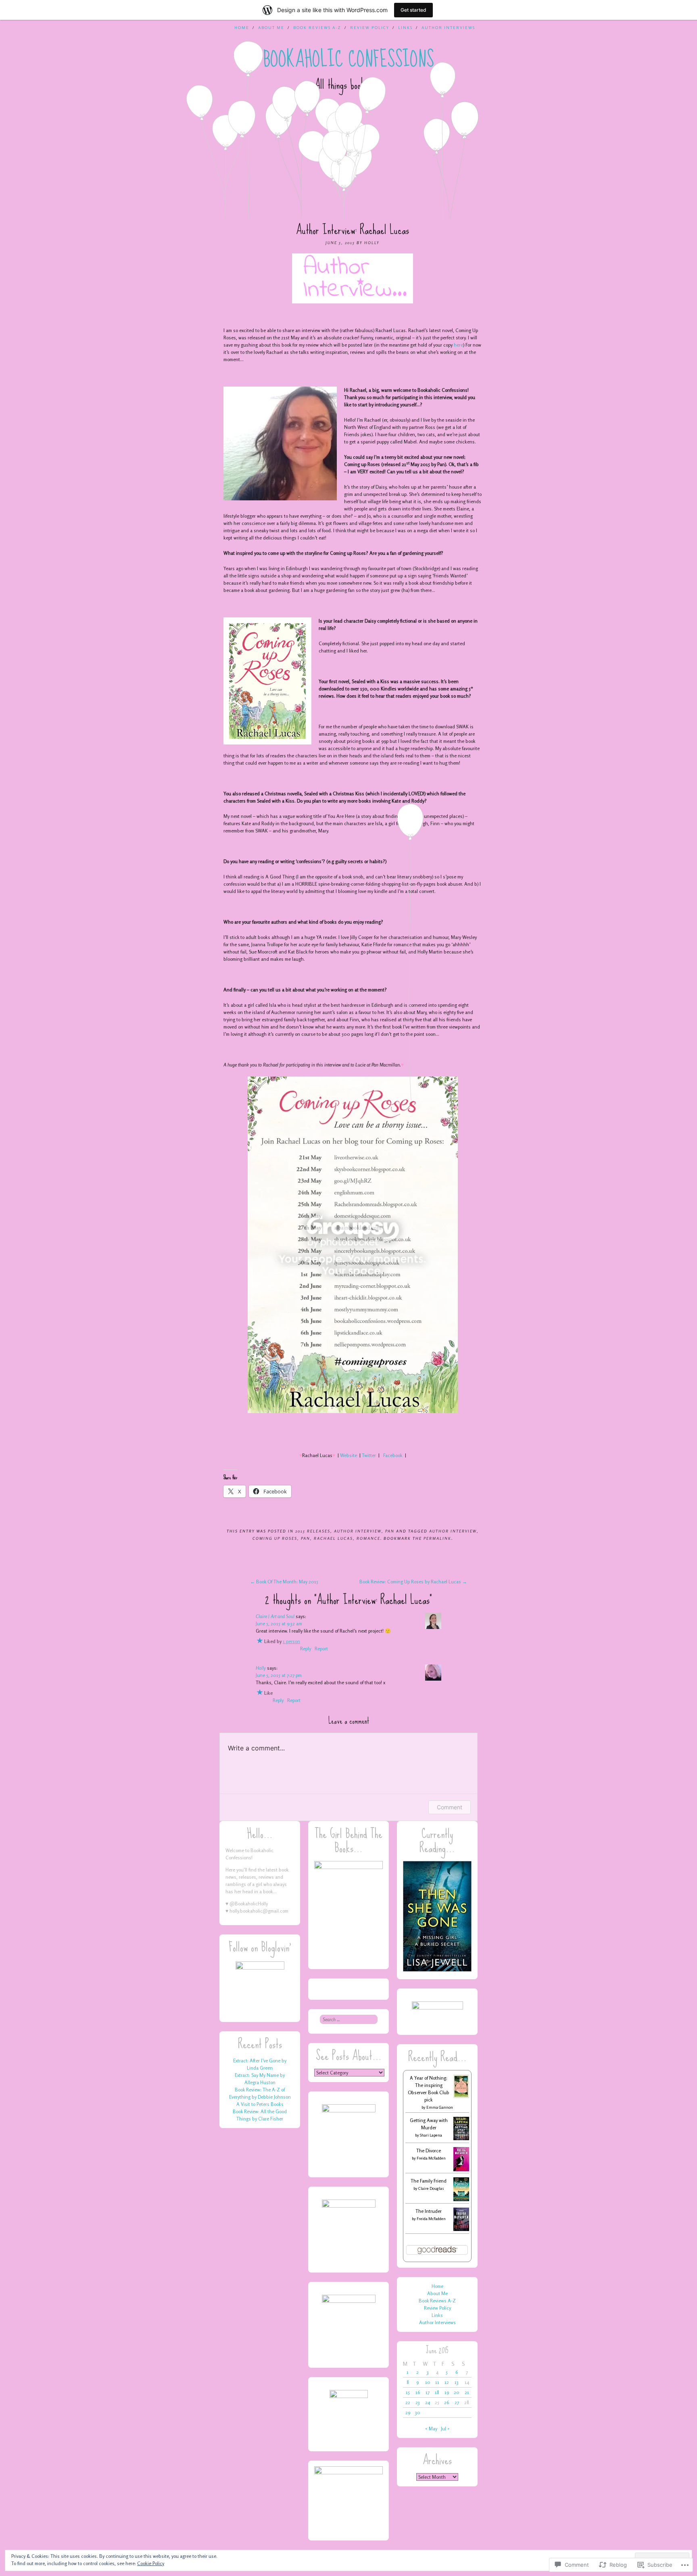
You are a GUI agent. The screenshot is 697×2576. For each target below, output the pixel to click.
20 (457, 2392)
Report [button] (321, 1649)
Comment (450, 1807)
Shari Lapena (431, 2135)
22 (408, 2402)
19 (447, 2392)
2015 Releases (313, 1531)
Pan (390, 1531)
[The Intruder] (461, 2229)
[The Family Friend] (461, 2199)
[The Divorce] (461, 2170)
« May (431, 2429)
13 (457, 2382)
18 (437, 2392)
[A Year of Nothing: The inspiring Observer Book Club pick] (461, 2096)
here (458, 345)
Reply (306, 1649)
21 (467, 2392)
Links (405, 27)
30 (418, 2412)
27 (457, 2402)
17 (428, 2392)
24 (428, 2402)
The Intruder (429, 2211)
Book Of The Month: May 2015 (284, 1582)
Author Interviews (448, 27)
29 (408, 2412)
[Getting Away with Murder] (461, 2138)
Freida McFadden (431, 2158)
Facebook (393, 1455)
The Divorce (429, 2150)
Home (242, 27)
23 (418, 2402)
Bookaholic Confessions (349, 59)
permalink (437, 1538)
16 (418, 2392)
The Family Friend (429, 2181)
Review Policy (370, 27)
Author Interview (358, 1531)
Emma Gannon (440, 2107)
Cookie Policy (151, 2563)
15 (408, 2392)
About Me (271, 27)
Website (348, 1455)
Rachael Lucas (333, 1538)
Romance (368, 1538)
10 (428, 2382)
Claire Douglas (431, 2188)
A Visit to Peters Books (260, 2104)
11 (437, 2382)
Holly (372, 243)
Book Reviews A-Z (317, 27)
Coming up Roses (275, 1538)
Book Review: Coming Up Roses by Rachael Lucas (413, 1582)
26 (447, 2402)
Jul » (445, 2429)
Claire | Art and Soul (275, 1616)
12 (447, 2382)
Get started (413, 10)
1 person (291, 1641)
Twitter (369, 1455)
